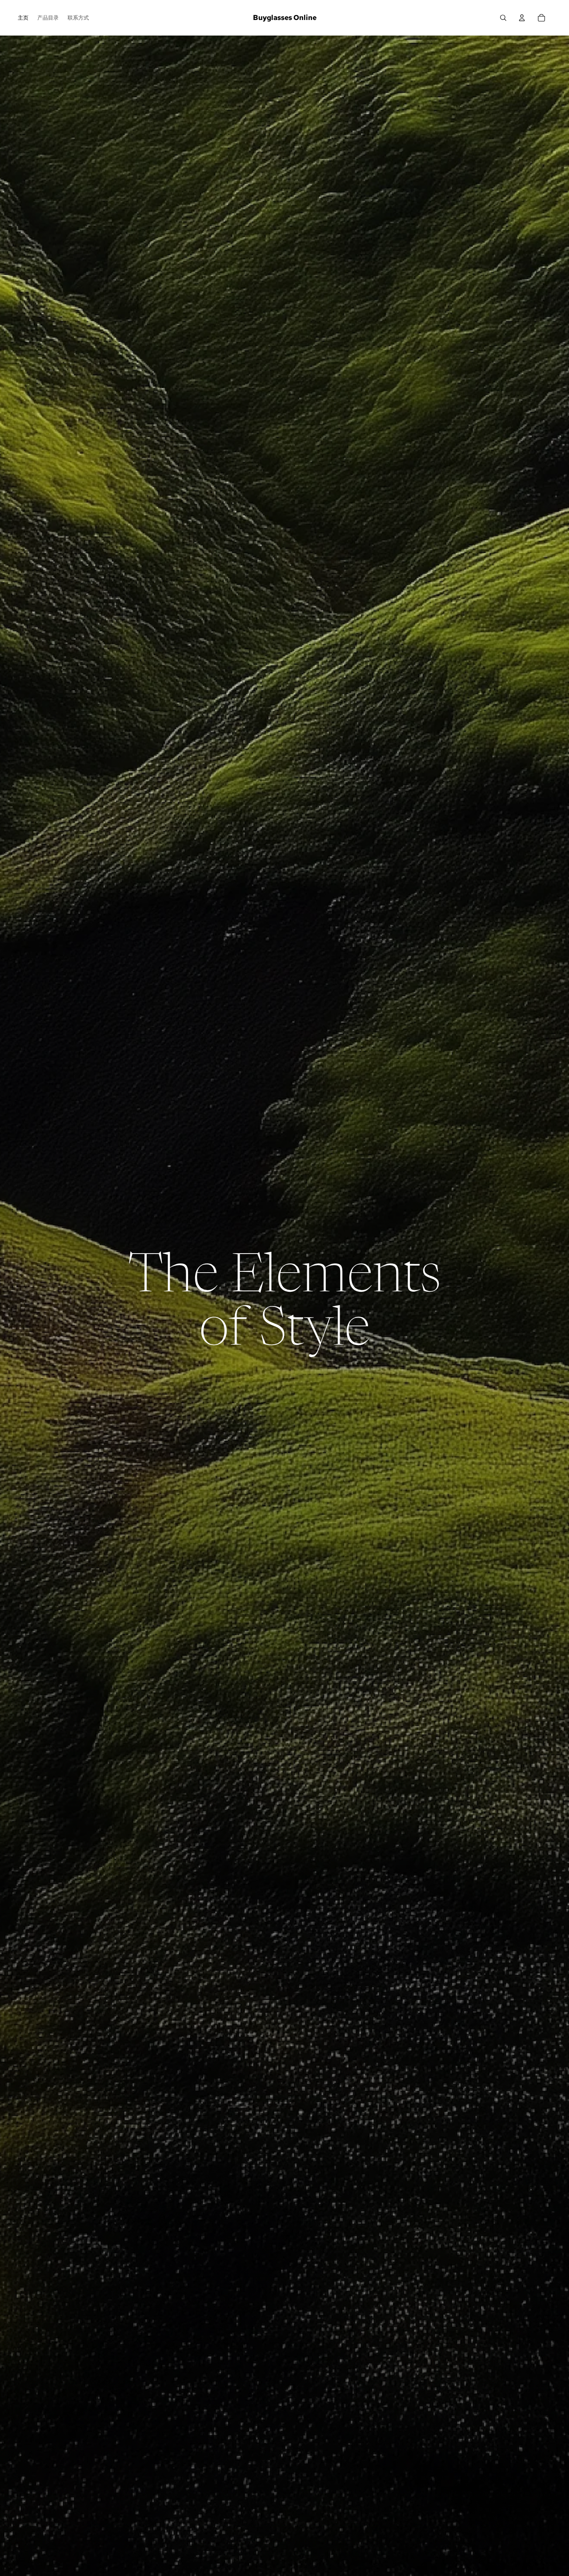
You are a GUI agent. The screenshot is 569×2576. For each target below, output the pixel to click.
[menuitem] (23, 18)
